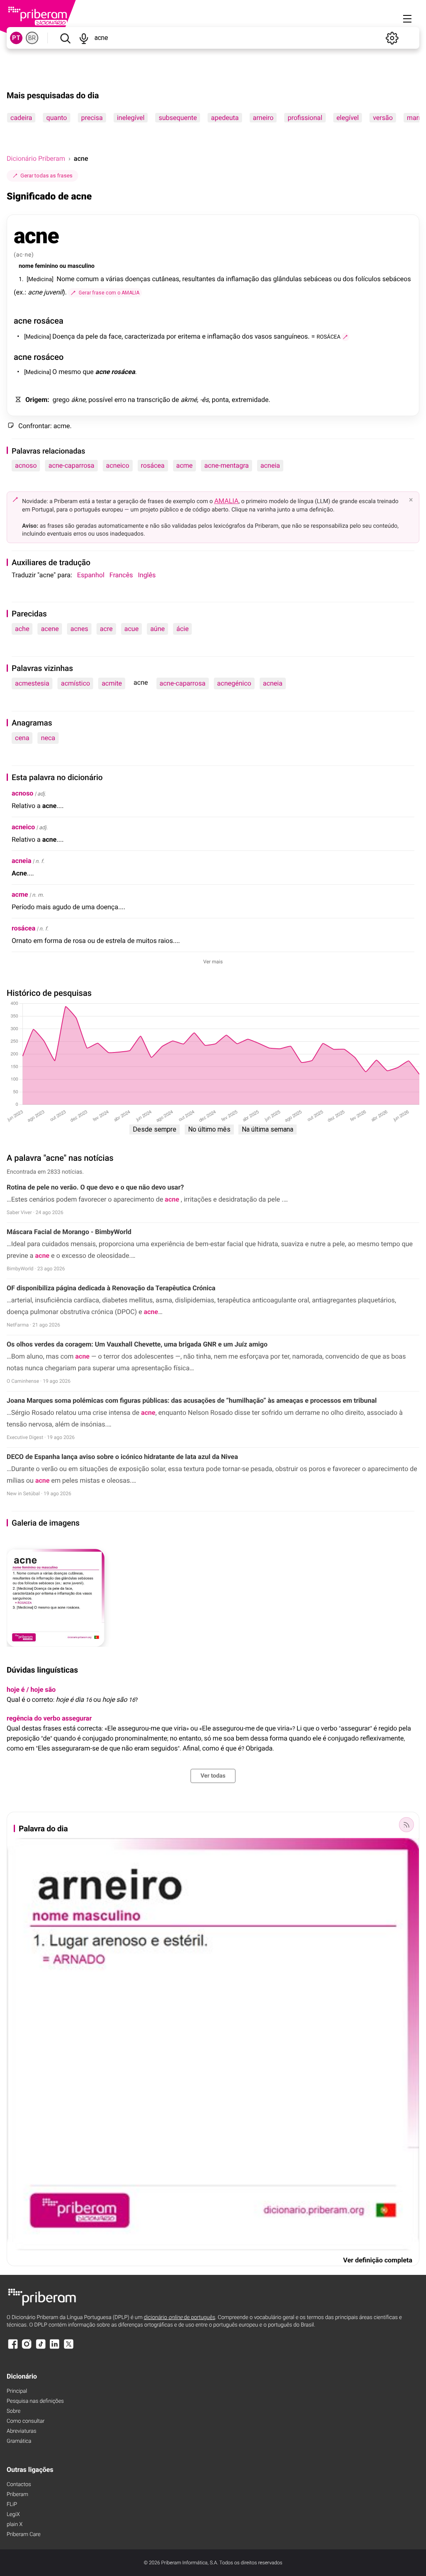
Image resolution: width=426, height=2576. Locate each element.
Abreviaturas (21, 2431)
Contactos (19, 2485)
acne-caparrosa (71, 465)
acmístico (75, 683)
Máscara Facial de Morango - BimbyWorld (69, 1232)
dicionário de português (180, 2318)
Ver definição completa (378, 2260)
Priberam (17, 2495)
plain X (15, 2525)
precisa (92, 118)
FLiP (12, 2505)
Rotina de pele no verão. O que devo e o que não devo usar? (95, 1187)
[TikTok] (41, 2348)
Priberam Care (24, 2535)
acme (185, 465)
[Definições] (392, 38)
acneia (270, 465)
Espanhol (91, 575)
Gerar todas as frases (46, 176)
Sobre (14, 2411)
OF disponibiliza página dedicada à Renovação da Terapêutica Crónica (111, 1288)
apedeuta (225, 118)
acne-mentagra (227, 465)
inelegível (131, 118)
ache (22, 629)
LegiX (13, 2515)
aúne (157, 629)
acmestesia (32, 683)
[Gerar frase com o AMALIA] (345, 337)
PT (16, 38)
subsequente (178, 118)
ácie (182, 629)
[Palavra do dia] (406, 1825)
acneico (118, 465)
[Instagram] (27, 2348)
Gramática (19, 2441)
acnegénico (234, 683)
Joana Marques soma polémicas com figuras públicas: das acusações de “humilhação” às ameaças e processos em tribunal (192, 1400)
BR (32, 38)
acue (131, 629)
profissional (305, 118)
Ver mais (213, 962)
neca (48, 738)
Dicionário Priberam (36, 158)
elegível (348, 118)
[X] (69, 2348)
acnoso (26, 465)
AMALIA (227, 501)
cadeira (21, 118)
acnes (79, 629)
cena (22, 738)
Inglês (147, 575)
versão (383, 118)
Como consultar (26, 2421)
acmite (112, 683)
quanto (57, 118)
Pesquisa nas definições (35, 2401)
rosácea (153, 465)
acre (106, 629)
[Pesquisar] (65, 38)
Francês (121, 575)
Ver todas (213, 1776)
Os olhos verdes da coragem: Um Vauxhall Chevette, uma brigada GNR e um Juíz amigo (137, 1344)
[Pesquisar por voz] (84, 38)
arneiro (263, 118)
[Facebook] (13, 2348)
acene (50, 629)
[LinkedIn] (54, 2348)
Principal (17, 2391)
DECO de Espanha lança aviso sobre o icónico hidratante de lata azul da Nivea (122, 1457)
